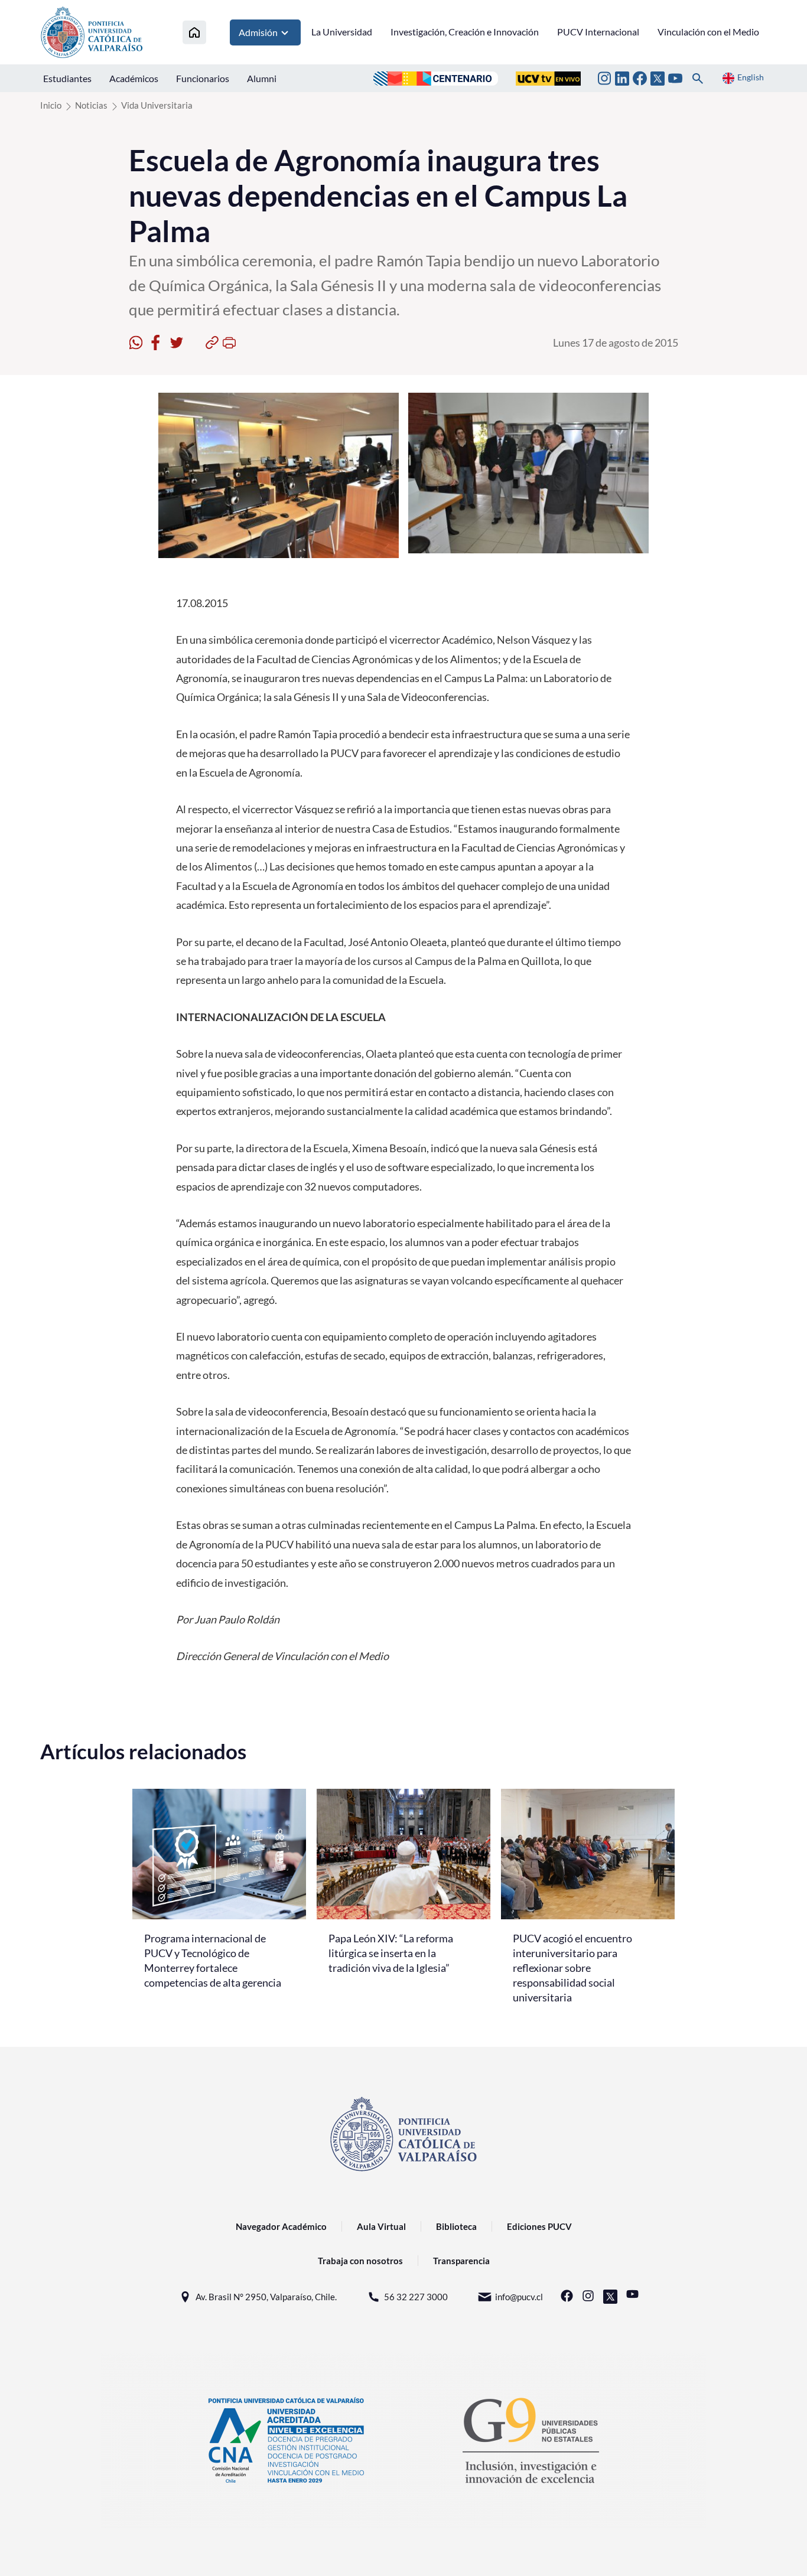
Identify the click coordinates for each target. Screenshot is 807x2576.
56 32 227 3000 (416, 2297)
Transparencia (461, 2261)
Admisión (258, 32)
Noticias (91, 105)
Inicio (51, 105)
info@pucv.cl (519, 2297)
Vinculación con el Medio (708, 32)
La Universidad (342, 32)
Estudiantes (67, 78)
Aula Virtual (381, 2226)
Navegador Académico (281, 2226)
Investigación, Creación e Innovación (465, 32)
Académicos (134, 78)
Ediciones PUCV (539, 2226)
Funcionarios (203, 78)
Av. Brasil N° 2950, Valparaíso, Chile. (266, 2297)
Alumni (262, 78)
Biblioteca (456, 2226)
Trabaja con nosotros (360, 2261)
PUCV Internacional (598, 32)
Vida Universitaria (157, 105)
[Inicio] (194, 32)
